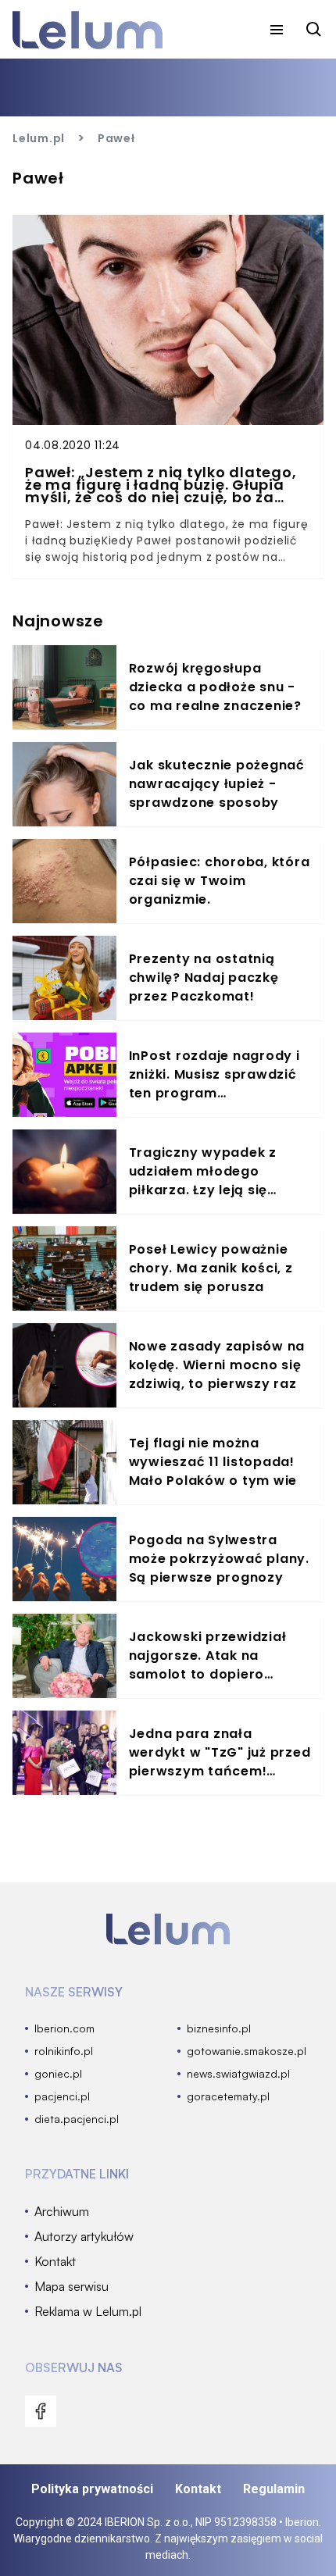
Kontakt (198, 2489)
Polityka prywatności (92, 2489)
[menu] (277, 30)
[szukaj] (314, 30)
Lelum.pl (39, 138)
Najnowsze (58, 621)
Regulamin (274, 2489)
